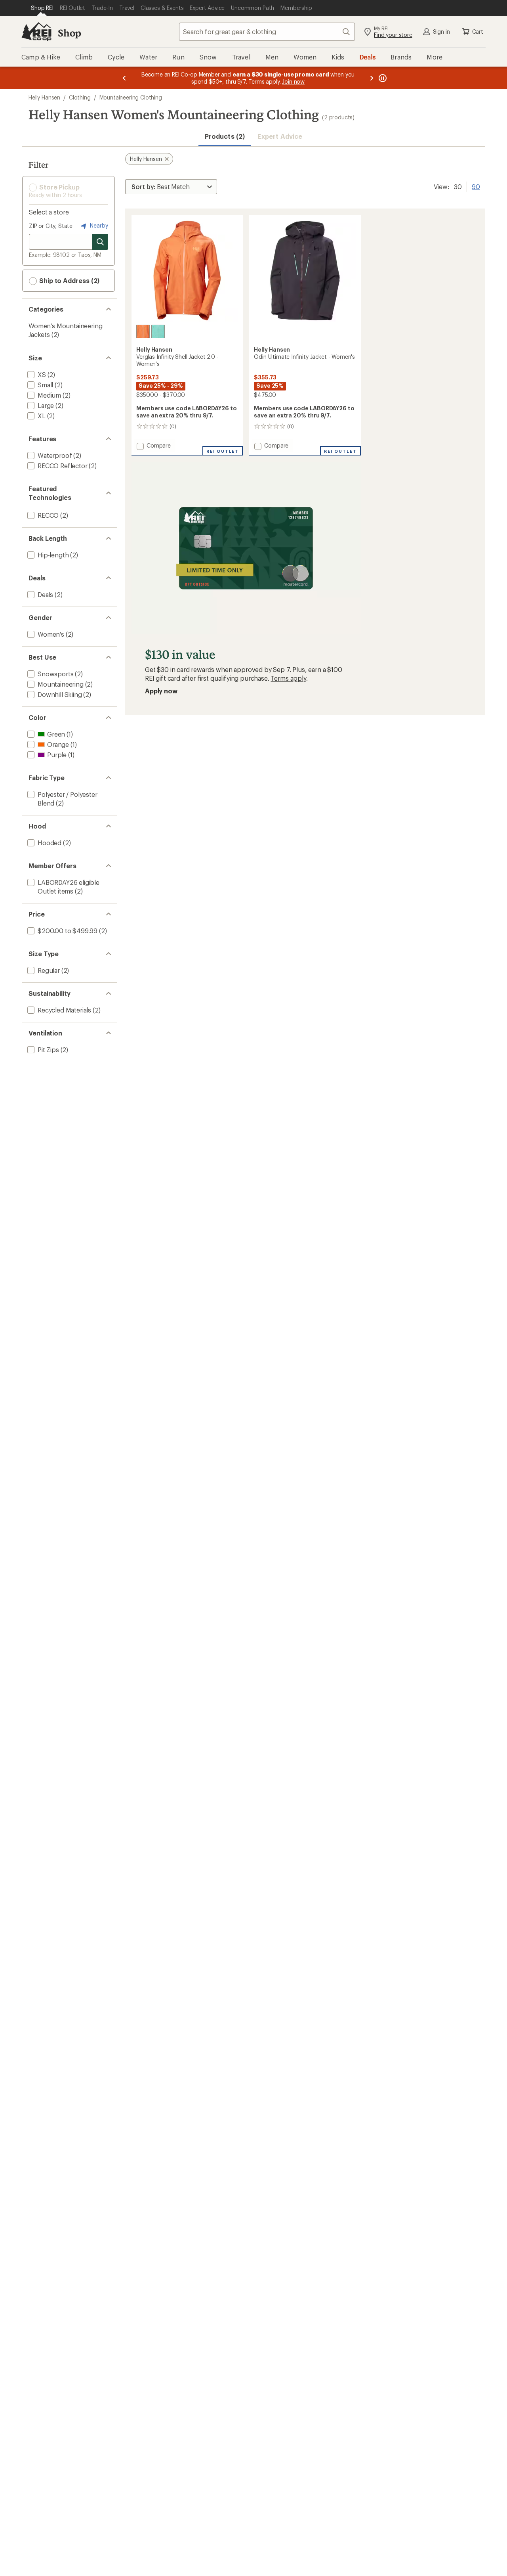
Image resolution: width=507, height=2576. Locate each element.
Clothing (80, 97)
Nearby (98, 225)
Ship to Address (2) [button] (69, 280)
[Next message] (372, 78)
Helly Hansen (44, 97)
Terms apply (288, 678)
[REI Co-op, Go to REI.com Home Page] (36, 32)
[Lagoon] (158, 331)
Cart (478, 32)
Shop (69, 33)
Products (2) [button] (225, 136)
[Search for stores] (100, 242)
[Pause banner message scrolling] (382, 78)
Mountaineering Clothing (131, 97)
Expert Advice (280, 136)
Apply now (161, 691)
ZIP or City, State (51, 226)
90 (476, 186)
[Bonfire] (143, 331)
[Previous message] (124, 78)
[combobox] (267, 32)
